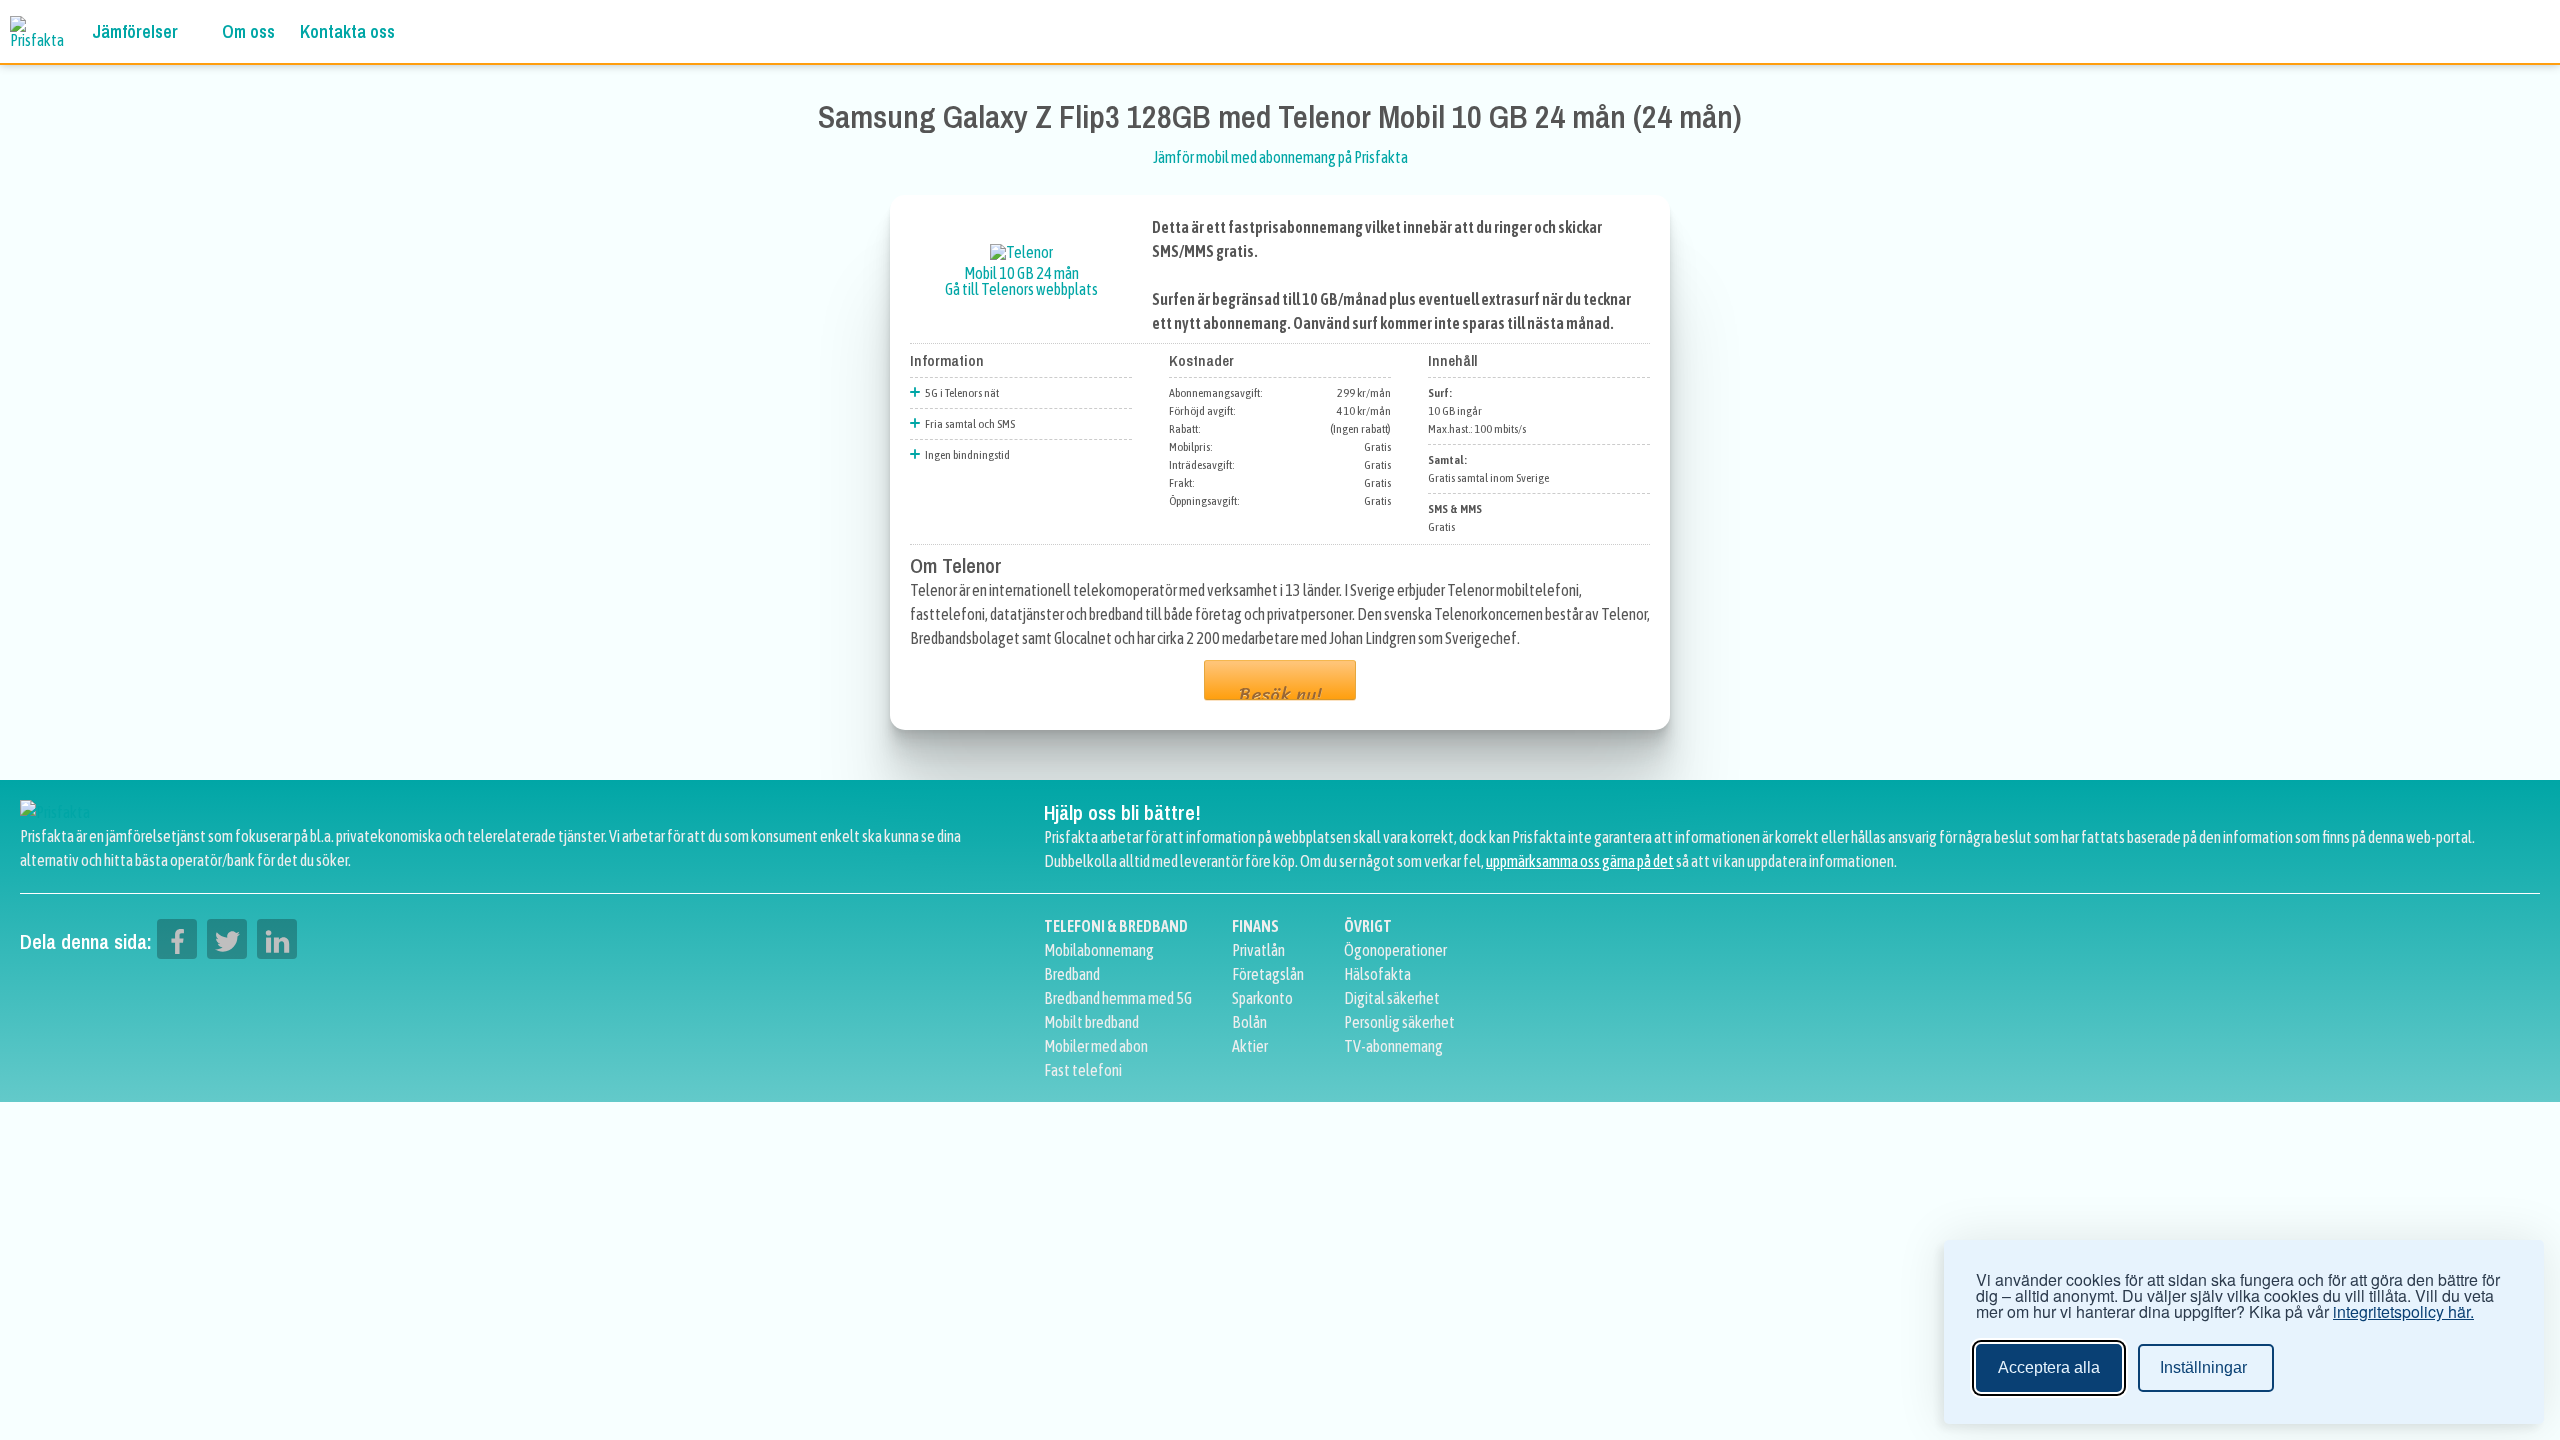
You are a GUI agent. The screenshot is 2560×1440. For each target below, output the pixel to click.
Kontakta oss (347, 31)
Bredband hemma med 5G (1118, 998)
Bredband (1072, 974)
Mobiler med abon (1096, 1046)
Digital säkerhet (1392, 998)
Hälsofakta (1377, 974)
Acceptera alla (2049, 1367)
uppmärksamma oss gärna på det (1580, 861)
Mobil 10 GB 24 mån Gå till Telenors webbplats (1021, 281)
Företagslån (1268, 974)
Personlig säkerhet (1399, 1022)
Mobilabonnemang (1099, 950)
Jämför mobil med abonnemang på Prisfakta (1280, 157)
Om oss (248, 31)
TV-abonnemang (1393, 1046)
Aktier (1250, 1046)
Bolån (1249, 1022)
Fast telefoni (1083, 1070)
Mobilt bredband (1091, 1022)
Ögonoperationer (1395, 950)
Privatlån (1258, 950)
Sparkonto (1262, 998)
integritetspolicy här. (2403, 1312)
